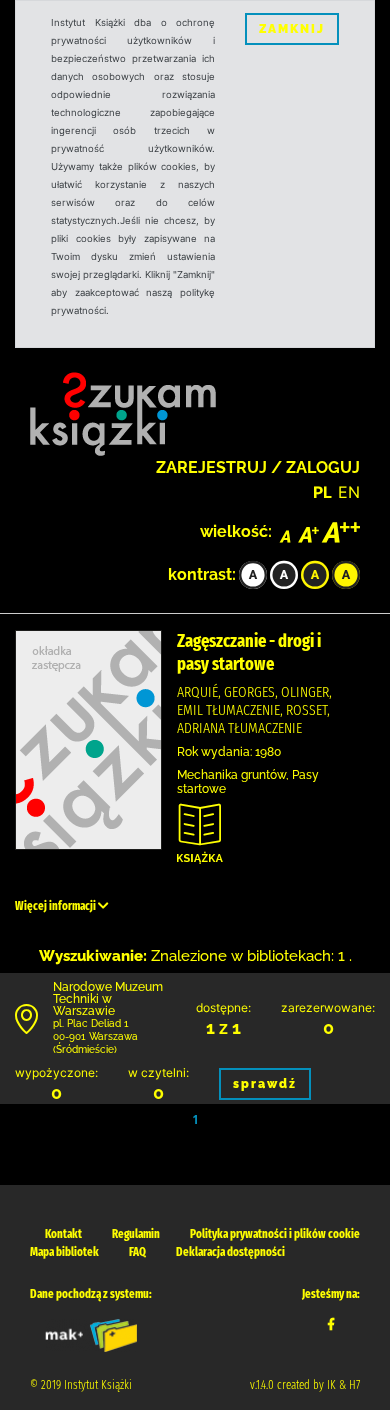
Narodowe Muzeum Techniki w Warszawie (108, 999)
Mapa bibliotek (64, 1252)
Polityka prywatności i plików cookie (275, 1234)
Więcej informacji (56, 906)
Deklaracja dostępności (230, 1252)
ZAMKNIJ (292, 29)
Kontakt (63, 1234)
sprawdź (265, 1084)
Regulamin (136, 1234)
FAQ (137, 1252)
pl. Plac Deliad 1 (91, 1023)
